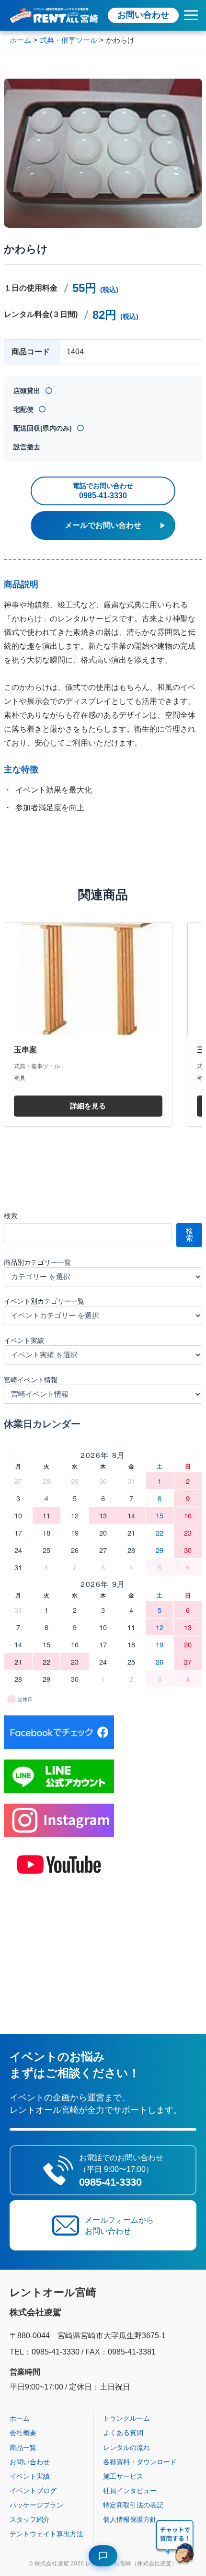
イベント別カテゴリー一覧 (44, 1301)
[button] (175, 2543)
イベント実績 (24, 1340)
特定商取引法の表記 (133, 2505)
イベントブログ (33, 2491)
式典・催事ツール (37, 1066)
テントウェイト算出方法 (46, 2534)
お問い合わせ (143, 15)
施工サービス (123, 2476)
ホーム (20, 2418)
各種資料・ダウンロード (140, 2462)
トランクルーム (126, 2418)
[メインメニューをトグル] (191, 15)
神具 (20, 1078)
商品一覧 (23, 2448)
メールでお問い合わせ (103, 525)
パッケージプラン (36, 2505)
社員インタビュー (130, 2491)
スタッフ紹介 (30, 2519)
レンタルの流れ (126, 2448)
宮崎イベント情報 (31, 1380)
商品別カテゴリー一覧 (37, 1262)
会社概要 (23, 2433)
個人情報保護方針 (130, 2519)
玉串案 (25, 1049)
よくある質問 (123, 2433)
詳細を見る (88, 1106)
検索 (11, 1216)
